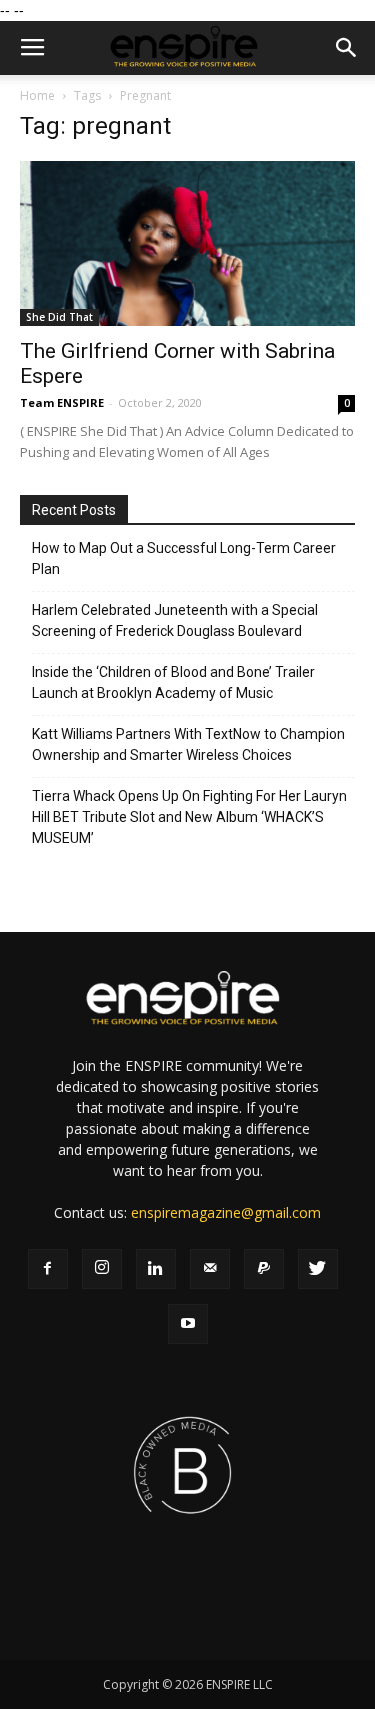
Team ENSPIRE (62, 402)
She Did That (59, 317)
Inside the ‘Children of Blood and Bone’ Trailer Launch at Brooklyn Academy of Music (173, 682)
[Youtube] (188, 1324)
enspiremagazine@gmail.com (226, 1212)
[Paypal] (264, 1269)
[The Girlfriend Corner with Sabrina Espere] (187, 243)
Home (37, 95)
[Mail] (210, 1269)
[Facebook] (48, 1269)
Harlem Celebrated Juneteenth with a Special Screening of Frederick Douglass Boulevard (175, 620)
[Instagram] (102, 1269)
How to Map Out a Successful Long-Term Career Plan (184, 558)
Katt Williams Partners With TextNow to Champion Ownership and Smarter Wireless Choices (188, 744)
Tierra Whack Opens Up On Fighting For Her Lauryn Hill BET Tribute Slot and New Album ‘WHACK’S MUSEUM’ (189, 817)
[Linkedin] (156, 1269)
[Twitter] (318, 1269)
